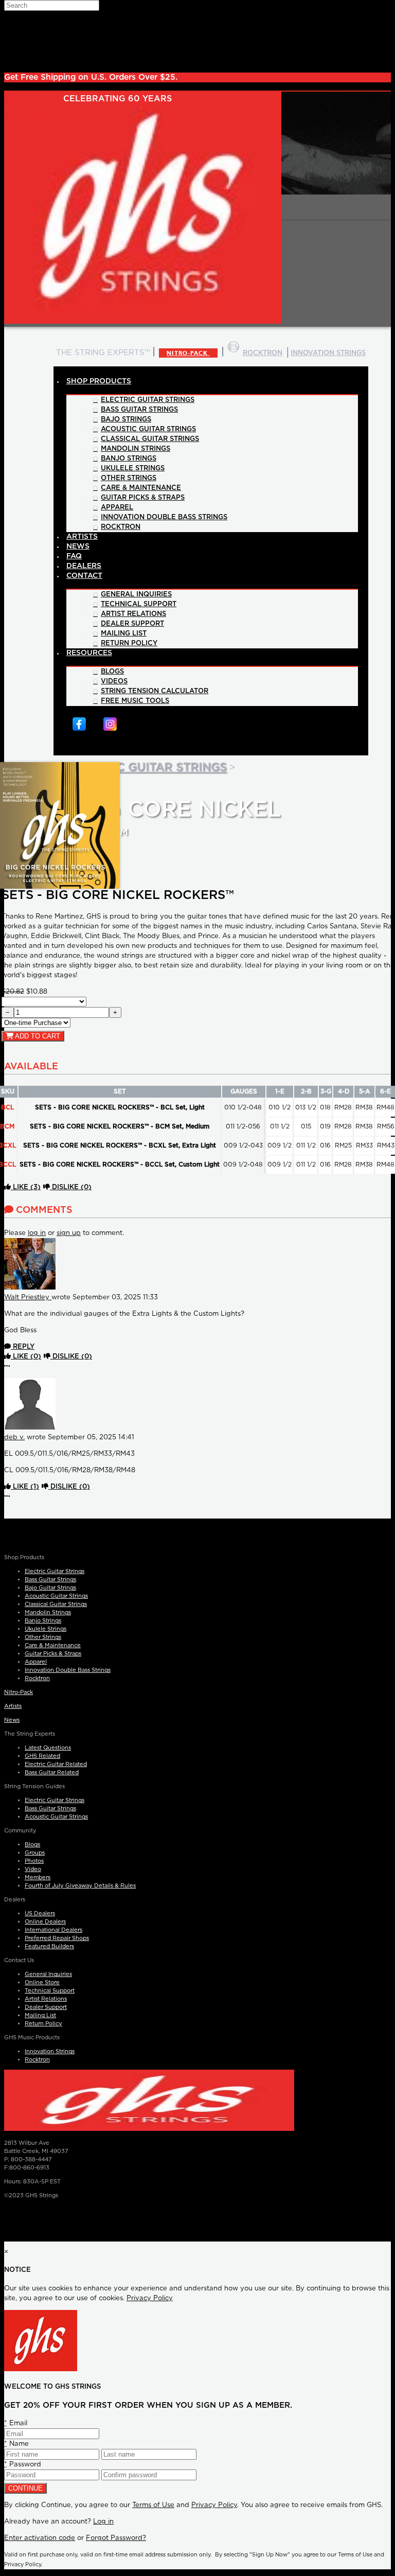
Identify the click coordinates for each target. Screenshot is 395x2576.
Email (16, 2423)
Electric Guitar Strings (147, 767)
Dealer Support (46, 2007)
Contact (84, 576)
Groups (35, 1853)
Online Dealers (45, 1922)
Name (16, 2444)
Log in (103, 2522)
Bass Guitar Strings (50, 1580)
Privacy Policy (150, 2298)
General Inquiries (48, 1974)
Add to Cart (37, 1036)
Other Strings (43, 1637)
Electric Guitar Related (56, 1764)
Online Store (42, 1982)
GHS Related (42, 1756)
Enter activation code (40, 2538)
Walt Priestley (28, 1298)
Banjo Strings (43, 1621)
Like (26, 1187)
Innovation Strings (50, 2051)
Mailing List (40, 2015)
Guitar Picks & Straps (53, 1654)
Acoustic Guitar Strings (56, 1596)
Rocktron (37, 1678)
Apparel (36, 1662)
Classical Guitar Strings (56, 1604)
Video (33, 1869)
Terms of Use (153, 2505)
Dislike (71, 1187)
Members (38, 1877)
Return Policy (43, 2024)
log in (37, 1233)
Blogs (32, 1845)
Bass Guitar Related (52, 1772)
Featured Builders (49, 1946)
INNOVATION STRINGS (328, 353)
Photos (34, 1861)
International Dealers (53, 1930)
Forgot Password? (116, 2538)
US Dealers (40, 1913)
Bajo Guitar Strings (50, 1588)
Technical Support (50, 1991)
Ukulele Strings (46, 1629)
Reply (23, 1347)
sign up (69, 1233)
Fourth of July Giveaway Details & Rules (80, 1886)
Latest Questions (48, 1748)
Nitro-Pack (188, 353)
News (12, 1720)
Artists (13, 1706)
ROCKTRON (263, 353)
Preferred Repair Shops (57, 1938)
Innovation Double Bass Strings (68, 1670)
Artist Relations (46, 1999)
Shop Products (99, 381)
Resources (89, 653)
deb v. (14, 1437)
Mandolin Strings (48, 1612)
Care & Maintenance (53, 1645)
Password (23, 2465)
